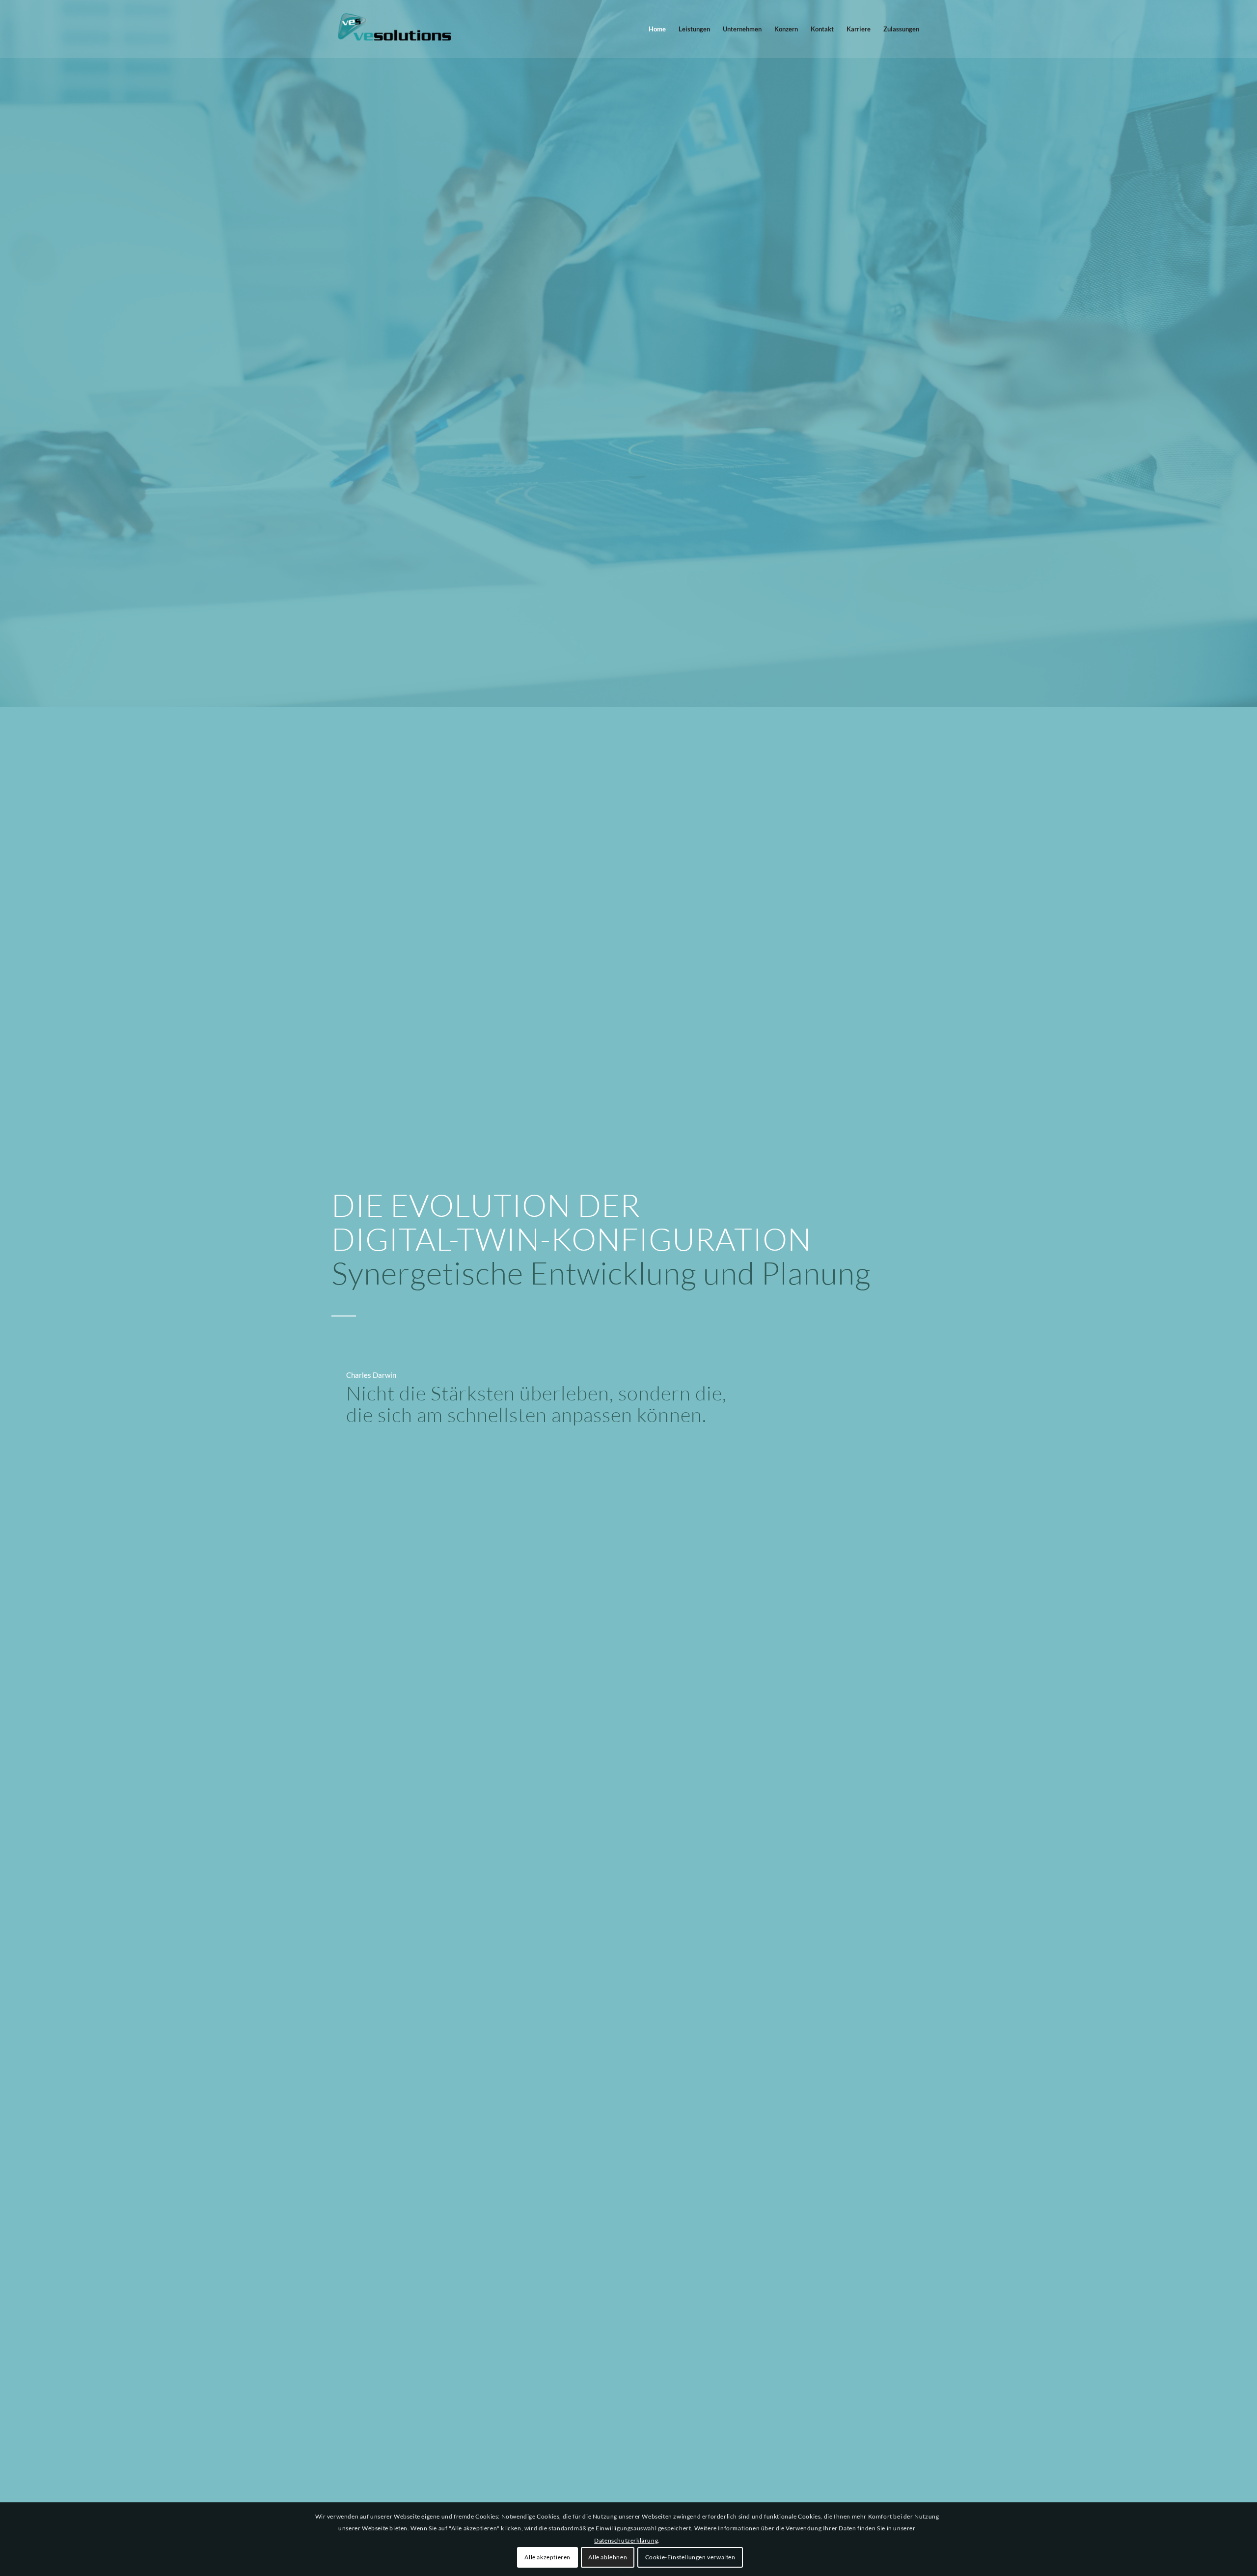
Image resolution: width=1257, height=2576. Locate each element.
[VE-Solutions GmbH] (395, 29)
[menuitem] (657, 29)
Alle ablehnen (608, 2557)
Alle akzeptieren (547, 2557)
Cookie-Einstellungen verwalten (690, 2557)
